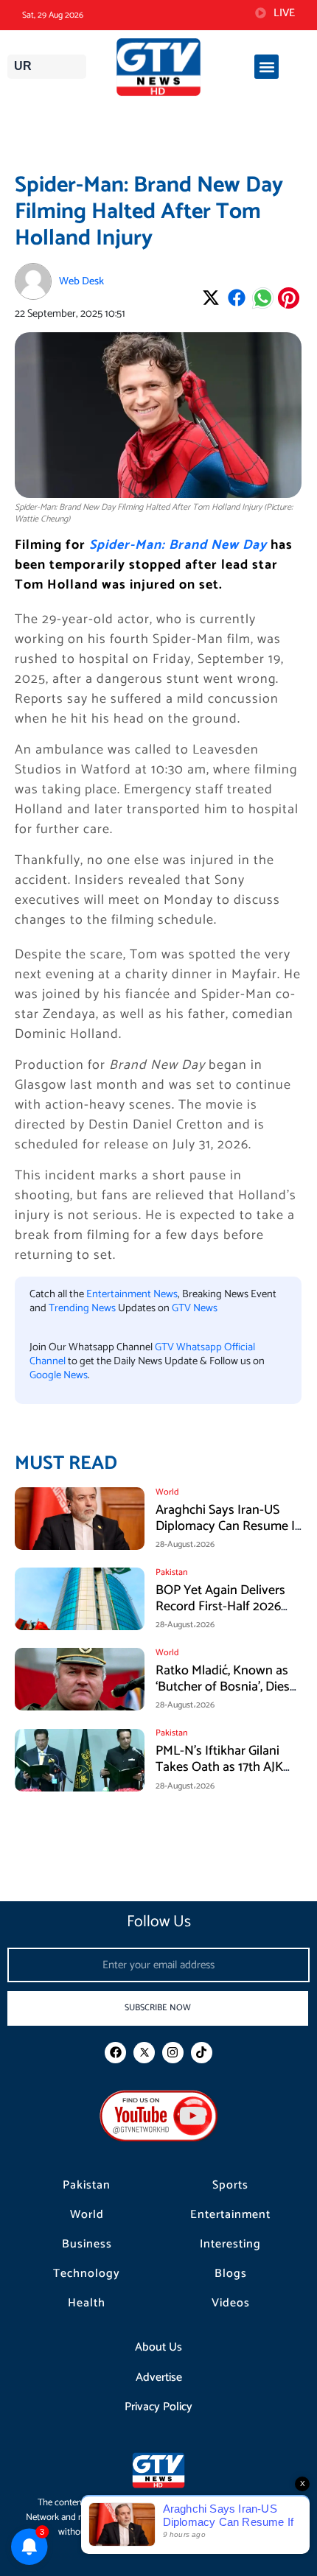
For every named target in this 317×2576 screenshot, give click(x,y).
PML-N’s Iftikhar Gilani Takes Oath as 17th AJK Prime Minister (219, 1767)
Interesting (230, 2245)
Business (87, 2245)
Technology (87, 2274)
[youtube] (158, 2115)
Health (87, 2303)
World (87, 2215)
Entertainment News (132, 1294)
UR (23, 66)
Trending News (82, 1308)
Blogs (231, 2274)
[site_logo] (159, 67)
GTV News (195, 1308)
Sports (230, 2186)
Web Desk (81, 281)
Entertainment (230, 2215)
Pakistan (87, 2186)
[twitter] (144, 2053)
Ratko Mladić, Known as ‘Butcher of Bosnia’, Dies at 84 (223, 1687)
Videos (231, 2303)
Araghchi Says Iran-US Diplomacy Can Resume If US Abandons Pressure (227, 1526)
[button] (267, 67)
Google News (59, 1375)
